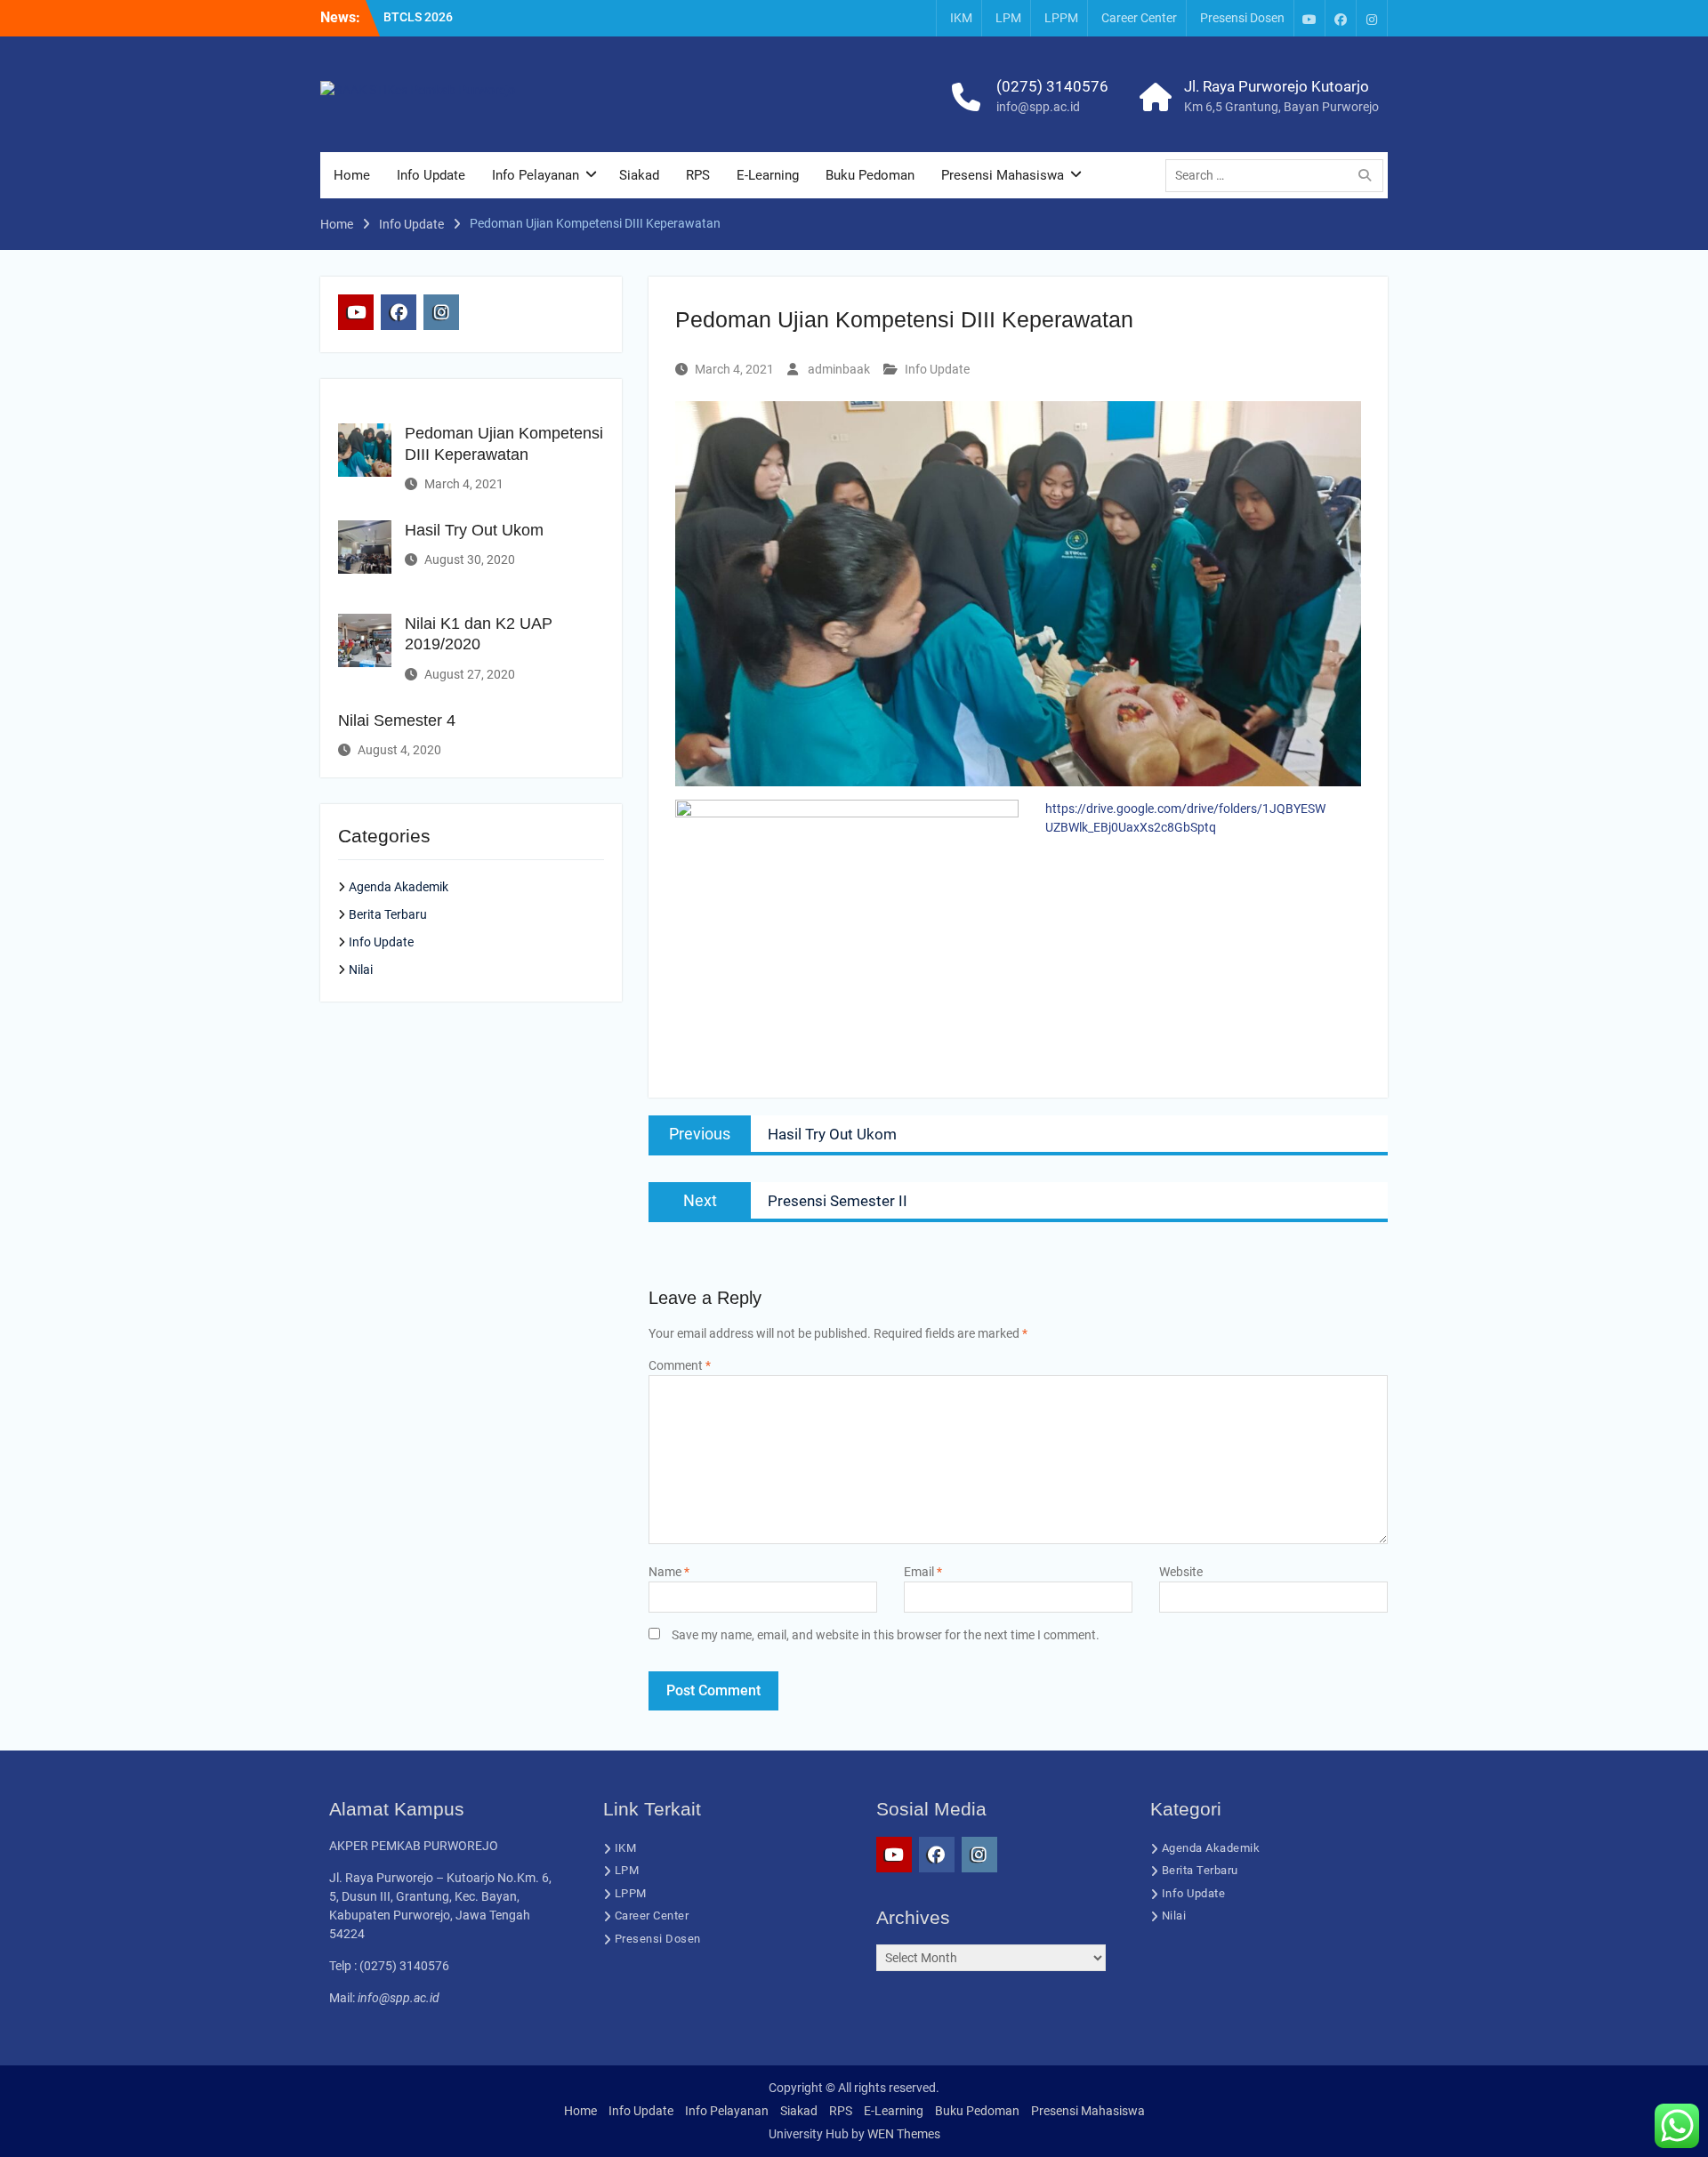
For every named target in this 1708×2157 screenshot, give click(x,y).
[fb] (1341, 18)
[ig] (1372, 18)
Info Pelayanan (536, 175)
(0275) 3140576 (1052, 86)
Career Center (1139, 18)
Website (1181, 1572)
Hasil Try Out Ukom (474, 530)
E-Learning (768, 175)
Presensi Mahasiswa (1003, 175)
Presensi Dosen (1242, 18)
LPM (1008, 18)
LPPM (1061, 18)
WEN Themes (904, 2134)
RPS (698, 175)
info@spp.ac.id (1038, 107)
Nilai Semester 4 (397, 720)
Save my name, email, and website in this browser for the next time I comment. (886, 1635)
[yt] (1309, 18)
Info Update (431, 175)
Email (923, 1572)
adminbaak (839, 369)
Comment (680, 1365)
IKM (961, 18)
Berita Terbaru (388, 914)
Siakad (639, 175)
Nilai (361, 970)
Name (669, 1572)
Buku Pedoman (870, 175)
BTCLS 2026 (418, 17)
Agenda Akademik (399, 887)
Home (352, 175)
